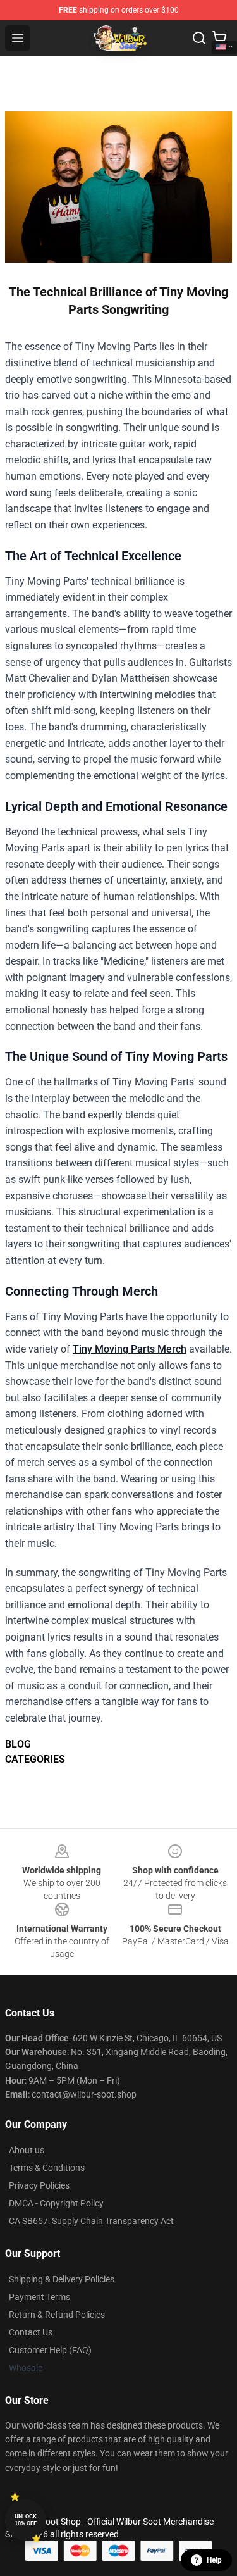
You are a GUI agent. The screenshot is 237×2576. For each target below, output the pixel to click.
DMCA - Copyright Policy (56, 2203)
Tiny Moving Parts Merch (130, 1349)
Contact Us (31, 2332)
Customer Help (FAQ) (50, 2350)
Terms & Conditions (47, 2168)
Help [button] (214, 2560)
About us (27, 2150)
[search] (199, 38)
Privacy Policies (39, 2185)
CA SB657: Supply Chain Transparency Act (91, 2221)
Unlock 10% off (26, 2520)
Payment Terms (39, 2297)
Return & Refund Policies (57, 2315)
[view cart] (219, 38)
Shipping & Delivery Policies (62, 2279)
